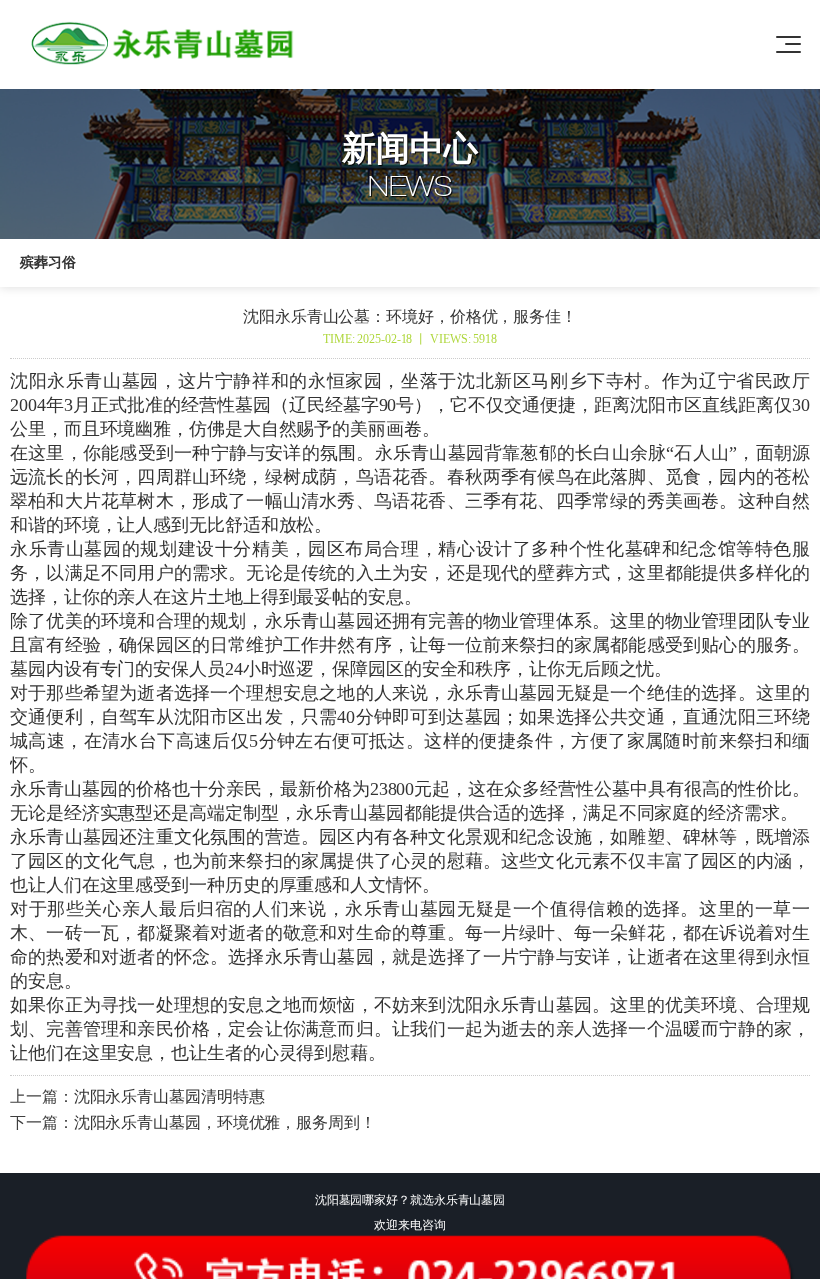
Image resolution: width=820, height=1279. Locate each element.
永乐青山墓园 (66, 549)
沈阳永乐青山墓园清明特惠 (169, 1096)
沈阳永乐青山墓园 (84, 381)
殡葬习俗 (48, 262)
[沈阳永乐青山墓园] (166, 43)
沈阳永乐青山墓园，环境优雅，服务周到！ (225, 1122)
